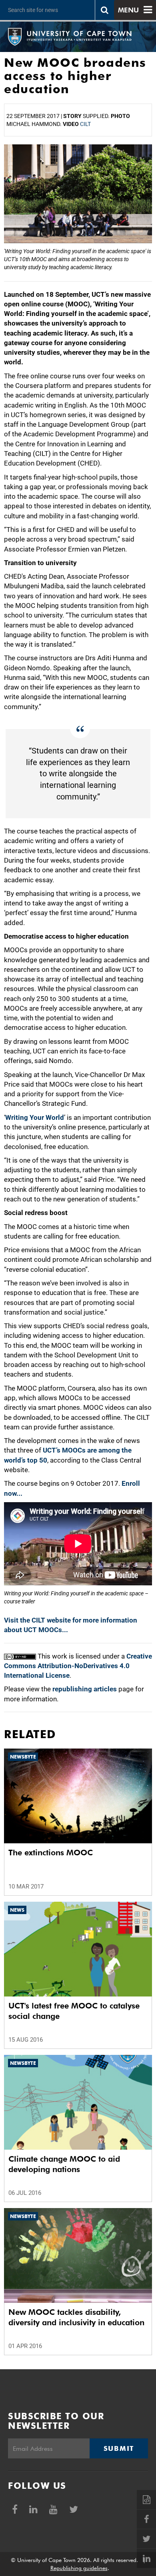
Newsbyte (23, 1757)
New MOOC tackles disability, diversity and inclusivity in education (76, 2317)
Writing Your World (35, 1117)
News (17, 1910)
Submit (119, 2448)
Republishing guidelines (79, 2568)
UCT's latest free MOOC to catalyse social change (74, 2011)
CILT (85, 124)
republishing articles (85, 1689)
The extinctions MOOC (51, 1853)
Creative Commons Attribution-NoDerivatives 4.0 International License (78, 1666)
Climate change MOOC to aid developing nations (64, 2164)
